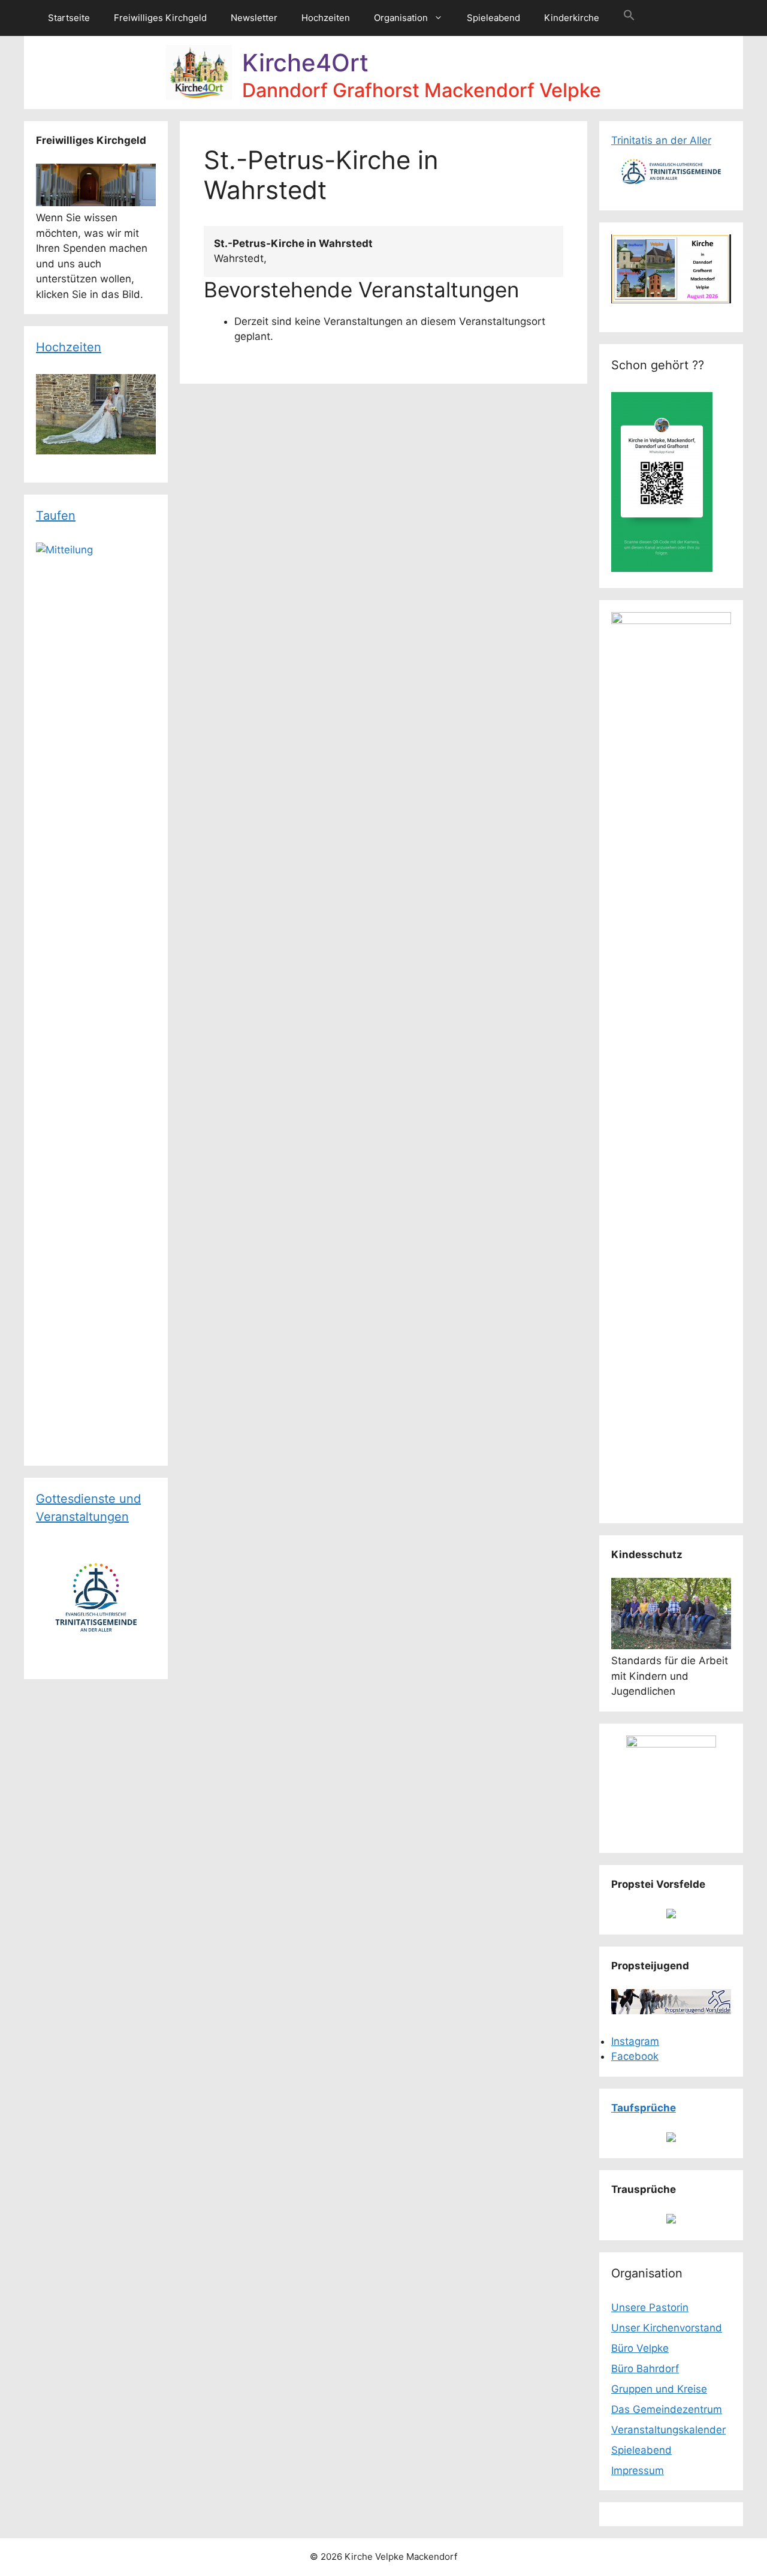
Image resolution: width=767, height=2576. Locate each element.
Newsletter (254, 18)
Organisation (401, 18)
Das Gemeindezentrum (667, 2409)
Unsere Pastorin (650, 2307)
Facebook (635, 2056)
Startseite (69, 18)
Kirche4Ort (305, 63)
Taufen (56, 516)
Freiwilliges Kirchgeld (160, 18)
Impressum (638, 2470)
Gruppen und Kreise (659, 2389)
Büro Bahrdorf (645, 2369)
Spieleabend (493, 18)
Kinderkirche (572, 18)
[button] (629, 18)
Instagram (635, 2041)
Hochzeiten (326, 18)
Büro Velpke (640, 2348)
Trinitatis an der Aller (661, 140)
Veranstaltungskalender (668, 2430)
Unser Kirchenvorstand (667, 2328)
